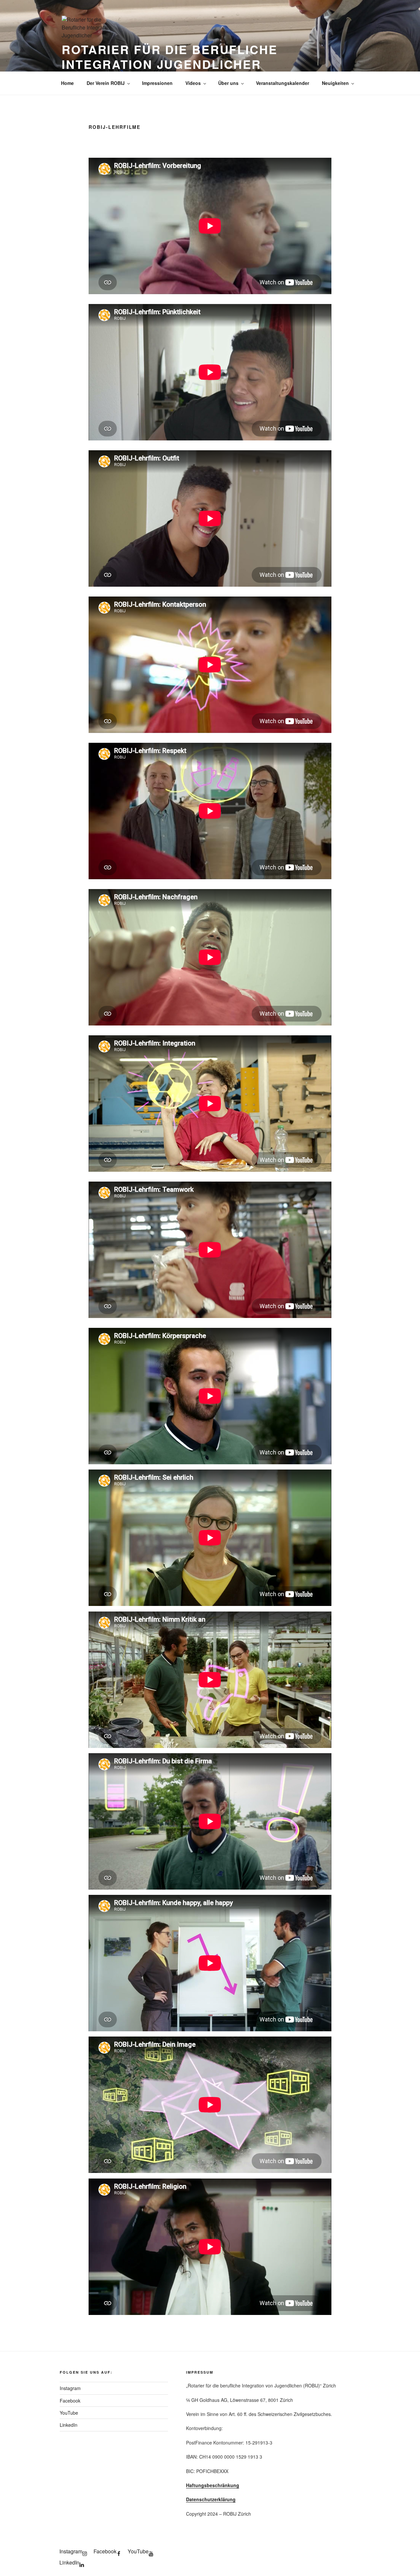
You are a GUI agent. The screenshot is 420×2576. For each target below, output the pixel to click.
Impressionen (157, 83)
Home (67, 83)
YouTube (69, 2413)
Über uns (228, 83)
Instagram (70, 2388)
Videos (193, 83)
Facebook (70, 2401)
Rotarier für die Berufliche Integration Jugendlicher (170, 57)
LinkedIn (69, 2425)
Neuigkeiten (335, 83)
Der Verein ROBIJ (106, 83)
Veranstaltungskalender (283, 83)
